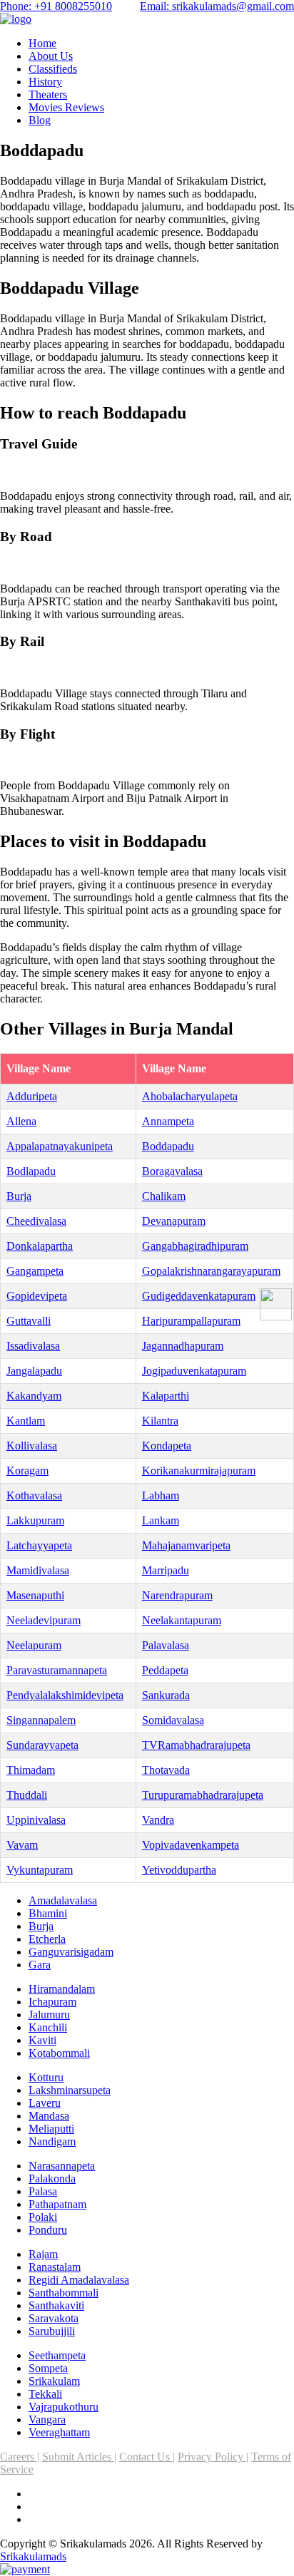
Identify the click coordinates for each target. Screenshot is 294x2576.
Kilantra (160, 1421)
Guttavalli (29, 1321)
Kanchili (48, 2027)
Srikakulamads (33, 2556)
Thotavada (166, 1770)
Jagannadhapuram (183, 1346)
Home (42, 43)
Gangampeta (35, 1271)
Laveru (45, 2103)
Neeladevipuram (44, 1620)
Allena (21, 1121)
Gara (40, 1965)
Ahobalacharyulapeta (190, 1096)
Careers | (20, 2457)
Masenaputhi (35, 1595)
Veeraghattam (59, 2432)
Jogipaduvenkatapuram (194, 1371)
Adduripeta (32, 1096)
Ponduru (48, 2230)
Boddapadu (168, 1146)
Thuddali (27, 1795)
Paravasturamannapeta (57, 1670)
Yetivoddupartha (179, 1870)
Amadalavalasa (63, 1900)
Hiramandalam (62, 1989)
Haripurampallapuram (191, 1321)
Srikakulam (54, 2381)
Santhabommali (64, 2293)
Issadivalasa (33, 1346)
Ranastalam (55, 2267)
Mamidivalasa (38, 1570)
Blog (40, 120)
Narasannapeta (62, 2166)
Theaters (48, 94)
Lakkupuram (35, 1520)
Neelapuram (34, 1645)
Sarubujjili (52, 2331)
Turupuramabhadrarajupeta (203, 1795)
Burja (19, 1196)
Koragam (27, 1471)
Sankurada (166, 1695)
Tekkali (45, 2394)
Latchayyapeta (39, 1545)
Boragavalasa (172, 1171)
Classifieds (53, 69)
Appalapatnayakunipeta (60, 1146)
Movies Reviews (66, 107)
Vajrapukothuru (64, 2407)
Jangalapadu (34, 1371)
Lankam (161, 1520)
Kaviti (42, 2040)
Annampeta (168, 1121)
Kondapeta (167, 1446)
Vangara (47, 2420)
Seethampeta (57, 2355)
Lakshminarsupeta (70, 2090)
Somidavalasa (173, 1720)
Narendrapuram (177, 1595)
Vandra (158, 1820)
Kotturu (46, 2077)
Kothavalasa (34, 1495)
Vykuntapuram (40, 1870)
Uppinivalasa (36, 1820)
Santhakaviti (56, 2305)
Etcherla (47, 1939)
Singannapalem (41, 1720)
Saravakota (54, 2318)
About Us (51, 56)
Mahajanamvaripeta (186, 1545)
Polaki (43, 2217)
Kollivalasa (32, 1446)
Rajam (43, 2254)
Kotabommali (59, 2053)
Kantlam (26, 1421)
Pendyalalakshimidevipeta (65, 1695)
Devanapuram (174, 1221)
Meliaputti (51, 2129)
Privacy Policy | (213, 2457)
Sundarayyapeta (42, 1745)
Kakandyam (34, 1396)
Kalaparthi (166, 1396)
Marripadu (166, 1570)
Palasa (43, 2191)
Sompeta (48, 2368)
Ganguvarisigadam (71, 1952)
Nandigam (52, 2141)
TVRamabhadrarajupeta (196, 1745)
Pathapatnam (57, 2204)
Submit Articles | (79, 2457)
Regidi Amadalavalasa (79, 2280)
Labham (161, 1495)
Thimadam (31, 1770)
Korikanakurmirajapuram (199, 1471)
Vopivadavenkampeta (191, 1845)
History (45, 82)
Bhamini (48, 1913)
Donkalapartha (40, 1246)
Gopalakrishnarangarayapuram (211, 1271)
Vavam (22, 1845)
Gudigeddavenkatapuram (199, 1296)
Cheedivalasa (36, 1221)
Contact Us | (147, 2457)
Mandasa (49, 2116)
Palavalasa (166, 1645)
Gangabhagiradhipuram (195, 1246)
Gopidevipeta (37, 1296)
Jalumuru (49, 2015)
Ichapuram (52, 2002)
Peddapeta (165, 1670)
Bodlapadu (31, 1171)
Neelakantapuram (182, 1620)
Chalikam (164, 1196)
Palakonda (52, 2179)
